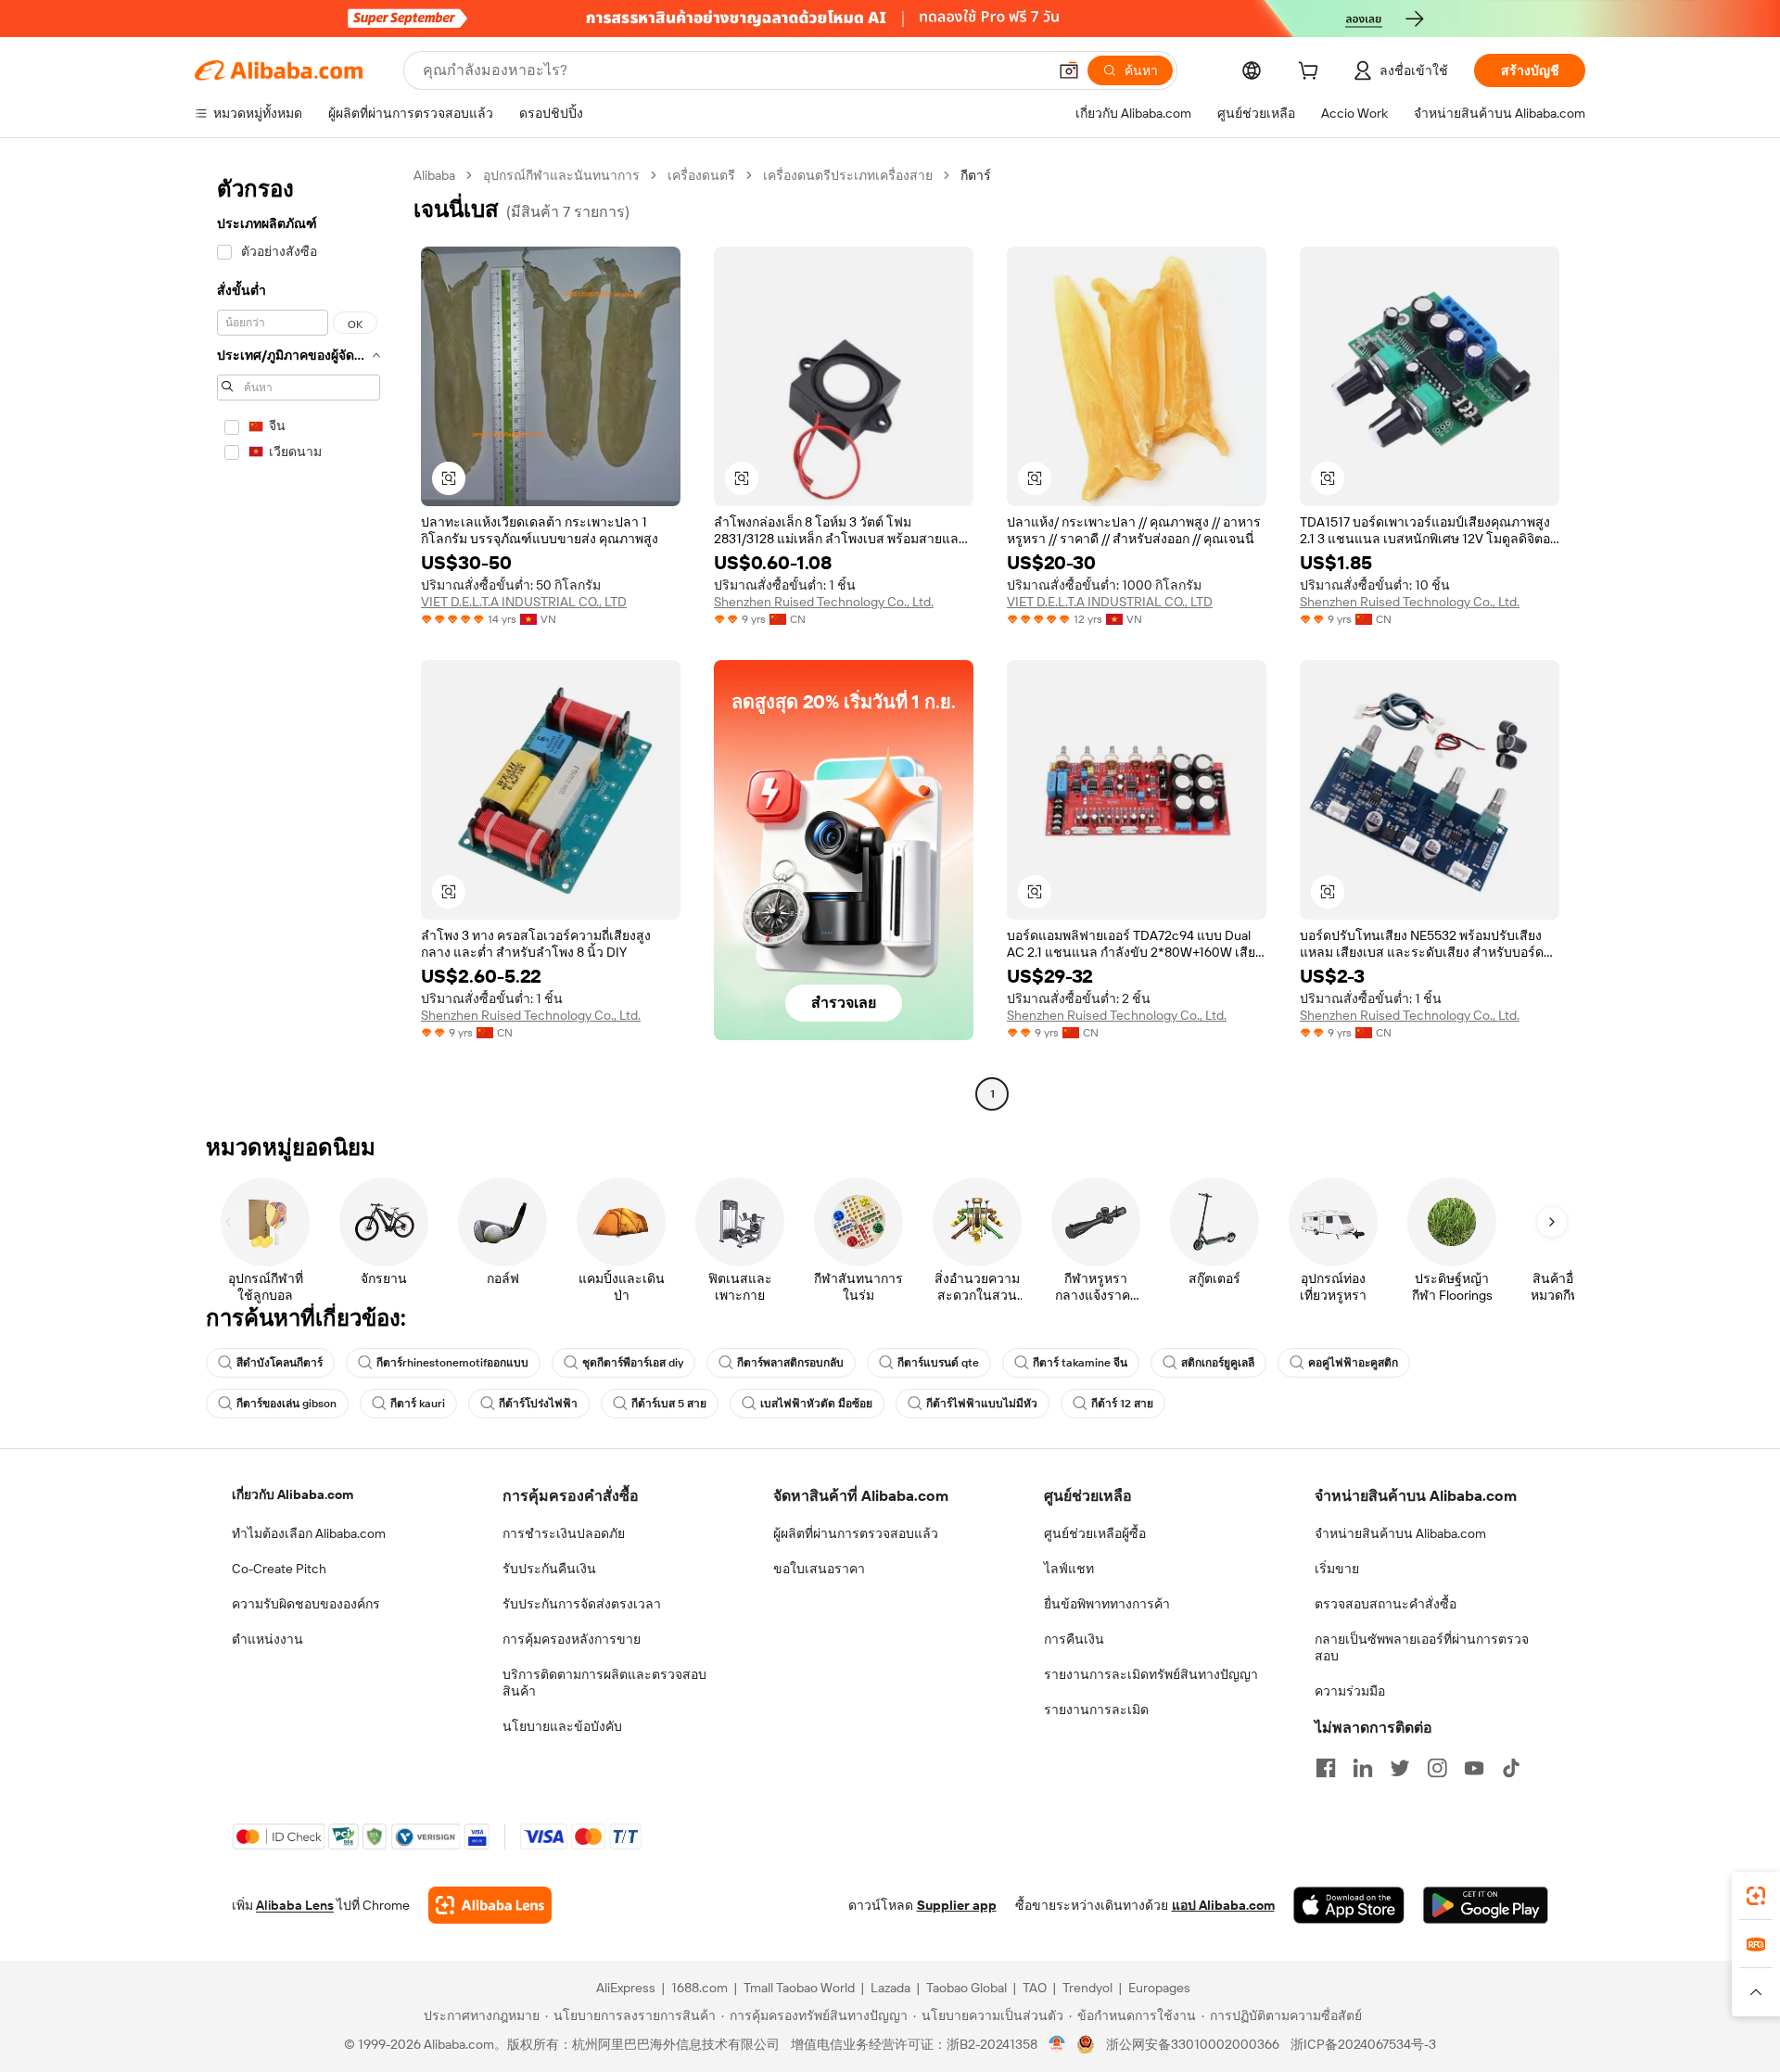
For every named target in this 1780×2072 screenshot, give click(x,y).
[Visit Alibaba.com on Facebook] (1326, 1768)
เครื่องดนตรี (701, 175)
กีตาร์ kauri (418, 1404)
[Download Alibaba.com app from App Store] (1349, 1905)
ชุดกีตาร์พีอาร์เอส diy (633, 1363)
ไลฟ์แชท (1069, 1569)
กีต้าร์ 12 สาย (1122, 1404)
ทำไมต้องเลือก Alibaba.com (309, 1533)
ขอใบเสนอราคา (819, 1569)
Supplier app (957, 1905)
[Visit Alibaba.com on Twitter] (1400, 1768)
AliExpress (626, 1988)
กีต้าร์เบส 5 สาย (669, 1404)
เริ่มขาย (1337, 1569)
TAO (1035, 1988)
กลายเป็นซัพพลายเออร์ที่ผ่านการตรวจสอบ (1422, 1647)
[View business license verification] (1057, 2044)
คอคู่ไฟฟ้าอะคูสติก (1353, 1363)
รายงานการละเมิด (1096, 1710)
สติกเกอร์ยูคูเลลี (1218, 1363)
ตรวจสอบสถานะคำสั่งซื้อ (1386, 1604)
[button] (1069, 70)
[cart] (1312, 73)
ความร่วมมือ (1350, 1691)
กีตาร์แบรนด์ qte (938, 1363)
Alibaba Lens (295, 1905)
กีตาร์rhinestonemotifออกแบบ (452, 1363)
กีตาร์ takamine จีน (1080, 1363)
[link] (1756, 1896)
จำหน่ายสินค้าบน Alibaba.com (1400, 1533)
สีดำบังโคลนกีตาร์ (280, 1363)
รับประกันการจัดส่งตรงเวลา (582, 1604)
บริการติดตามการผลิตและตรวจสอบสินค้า (604, 1683)
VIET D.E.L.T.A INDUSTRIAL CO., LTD (524, 602)
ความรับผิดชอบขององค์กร (306, 1604)
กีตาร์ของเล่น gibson (286, 1404)
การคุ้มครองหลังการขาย (572, 1639)
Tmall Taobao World (799, 1988)
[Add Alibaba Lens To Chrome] (490, 1905)
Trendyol (1087, 1988)
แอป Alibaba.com (1223, 1905)
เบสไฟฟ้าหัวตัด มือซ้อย (816, 1404)
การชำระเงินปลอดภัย (564, 1533)
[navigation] (299, 637)
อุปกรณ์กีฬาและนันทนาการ (561, 175)
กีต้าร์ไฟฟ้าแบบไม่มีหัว (982, 1404)
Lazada (890, 1988)
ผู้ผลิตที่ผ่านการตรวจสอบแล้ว (856, 1533)
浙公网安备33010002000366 (1193, 2044)
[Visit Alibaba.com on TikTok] (1511, 1768)
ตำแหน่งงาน (267, 1639)
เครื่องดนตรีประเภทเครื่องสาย (848, 175)
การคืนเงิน (1074, 1639)
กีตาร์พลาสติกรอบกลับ (790, 1363)
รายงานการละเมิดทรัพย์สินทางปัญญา (1151, 1674)
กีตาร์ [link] (976, 175)
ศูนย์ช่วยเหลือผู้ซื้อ (1095, 1533)
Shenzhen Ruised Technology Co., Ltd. (824, 602)
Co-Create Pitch (279, 1569)
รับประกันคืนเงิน (549, 1569)
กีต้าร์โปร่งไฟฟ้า (538, 1404)
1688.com (699, 1988)
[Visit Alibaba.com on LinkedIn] (1363, 1768)
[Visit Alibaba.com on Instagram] (1437, 1768)
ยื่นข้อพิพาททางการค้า (1107, 1604)
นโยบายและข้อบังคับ (562, 1726)
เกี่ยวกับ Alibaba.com (292, 1494)
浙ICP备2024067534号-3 (1363, 2044)
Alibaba (434, 175)
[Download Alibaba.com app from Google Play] (1486, 1905)
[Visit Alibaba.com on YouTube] (1474, 1768)
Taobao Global (966, 1988)
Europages (1159, 1988)
